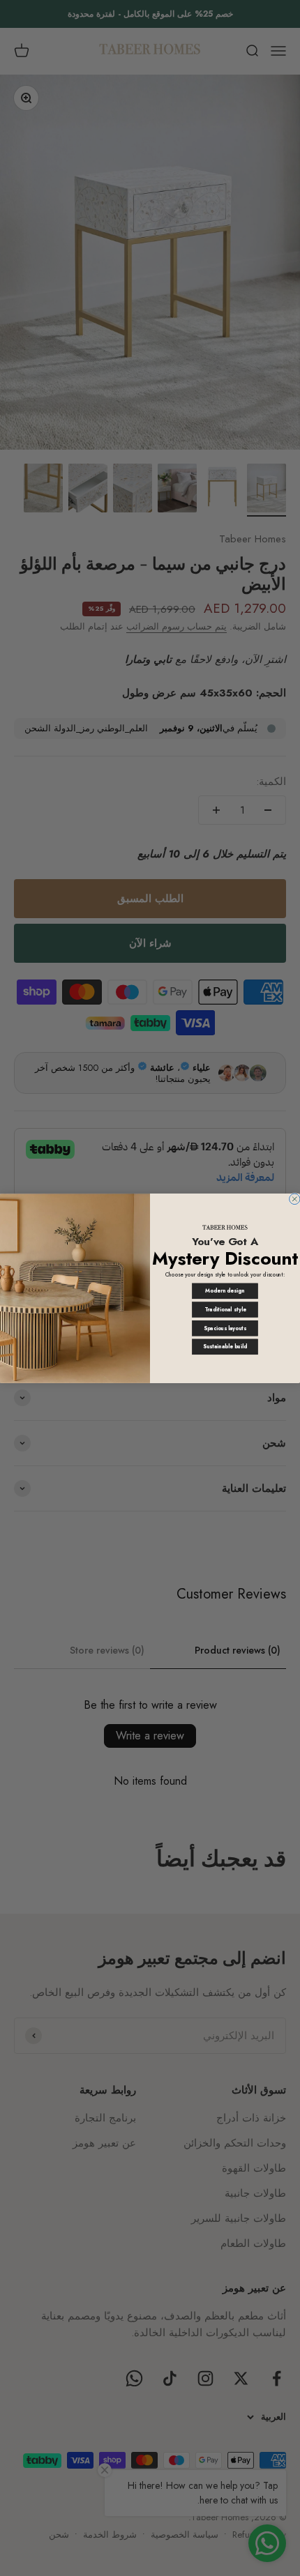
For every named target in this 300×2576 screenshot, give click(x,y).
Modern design (225, 1291)
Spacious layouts (225, 1328)
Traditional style (225, 1310)
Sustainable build (225, 1347)
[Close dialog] (295, 1199)
